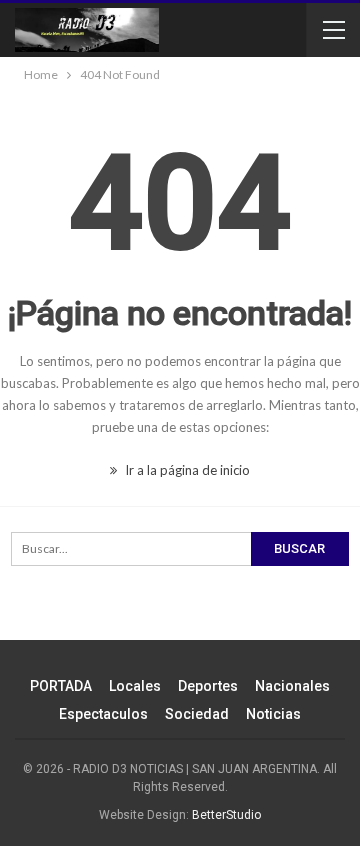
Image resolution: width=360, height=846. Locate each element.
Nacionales (292, 686)
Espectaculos (103, 714)
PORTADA (61, 686)
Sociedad (197, 714)
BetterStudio (226, 815)
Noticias (273, 714)
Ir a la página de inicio (186, 470)
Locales (135, 686)
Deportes (208, 686)
